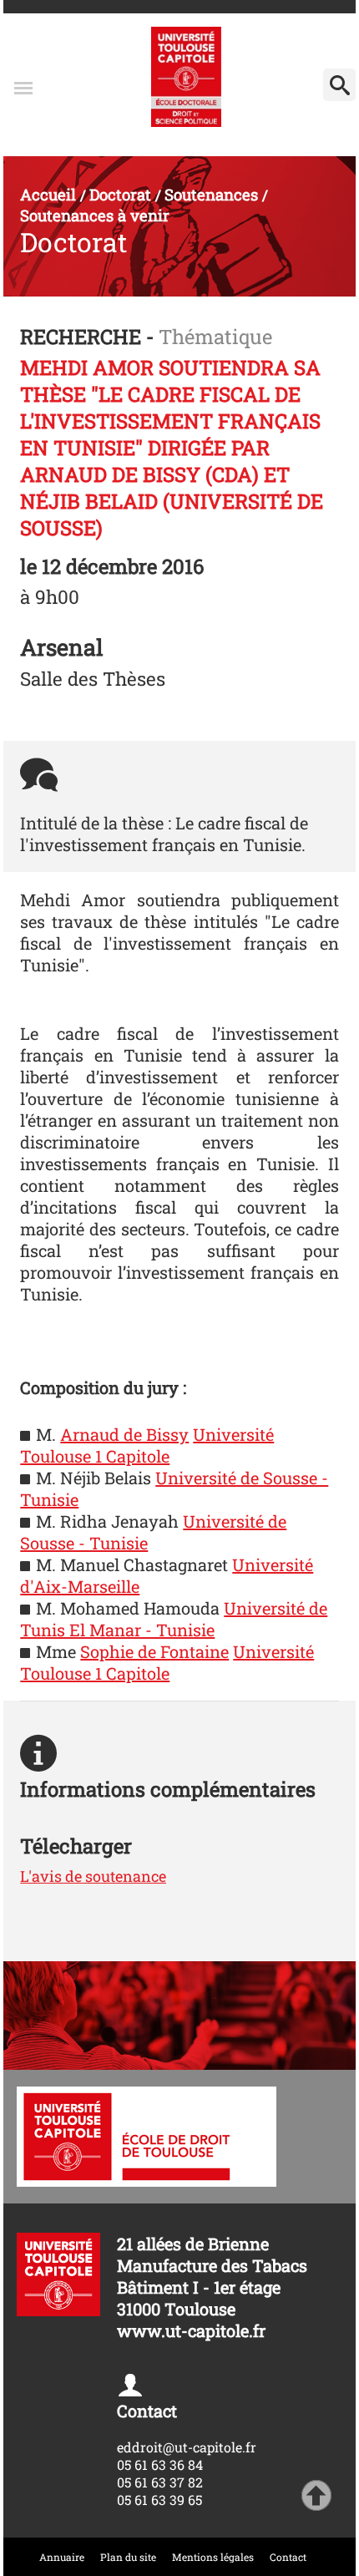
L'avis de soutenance (93, 1876)
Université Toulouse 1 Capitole (147, 1445)
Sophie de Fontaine (154, 1651)
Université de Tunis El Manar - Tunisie (174, 1619)
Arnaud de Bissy (124, 1434)
